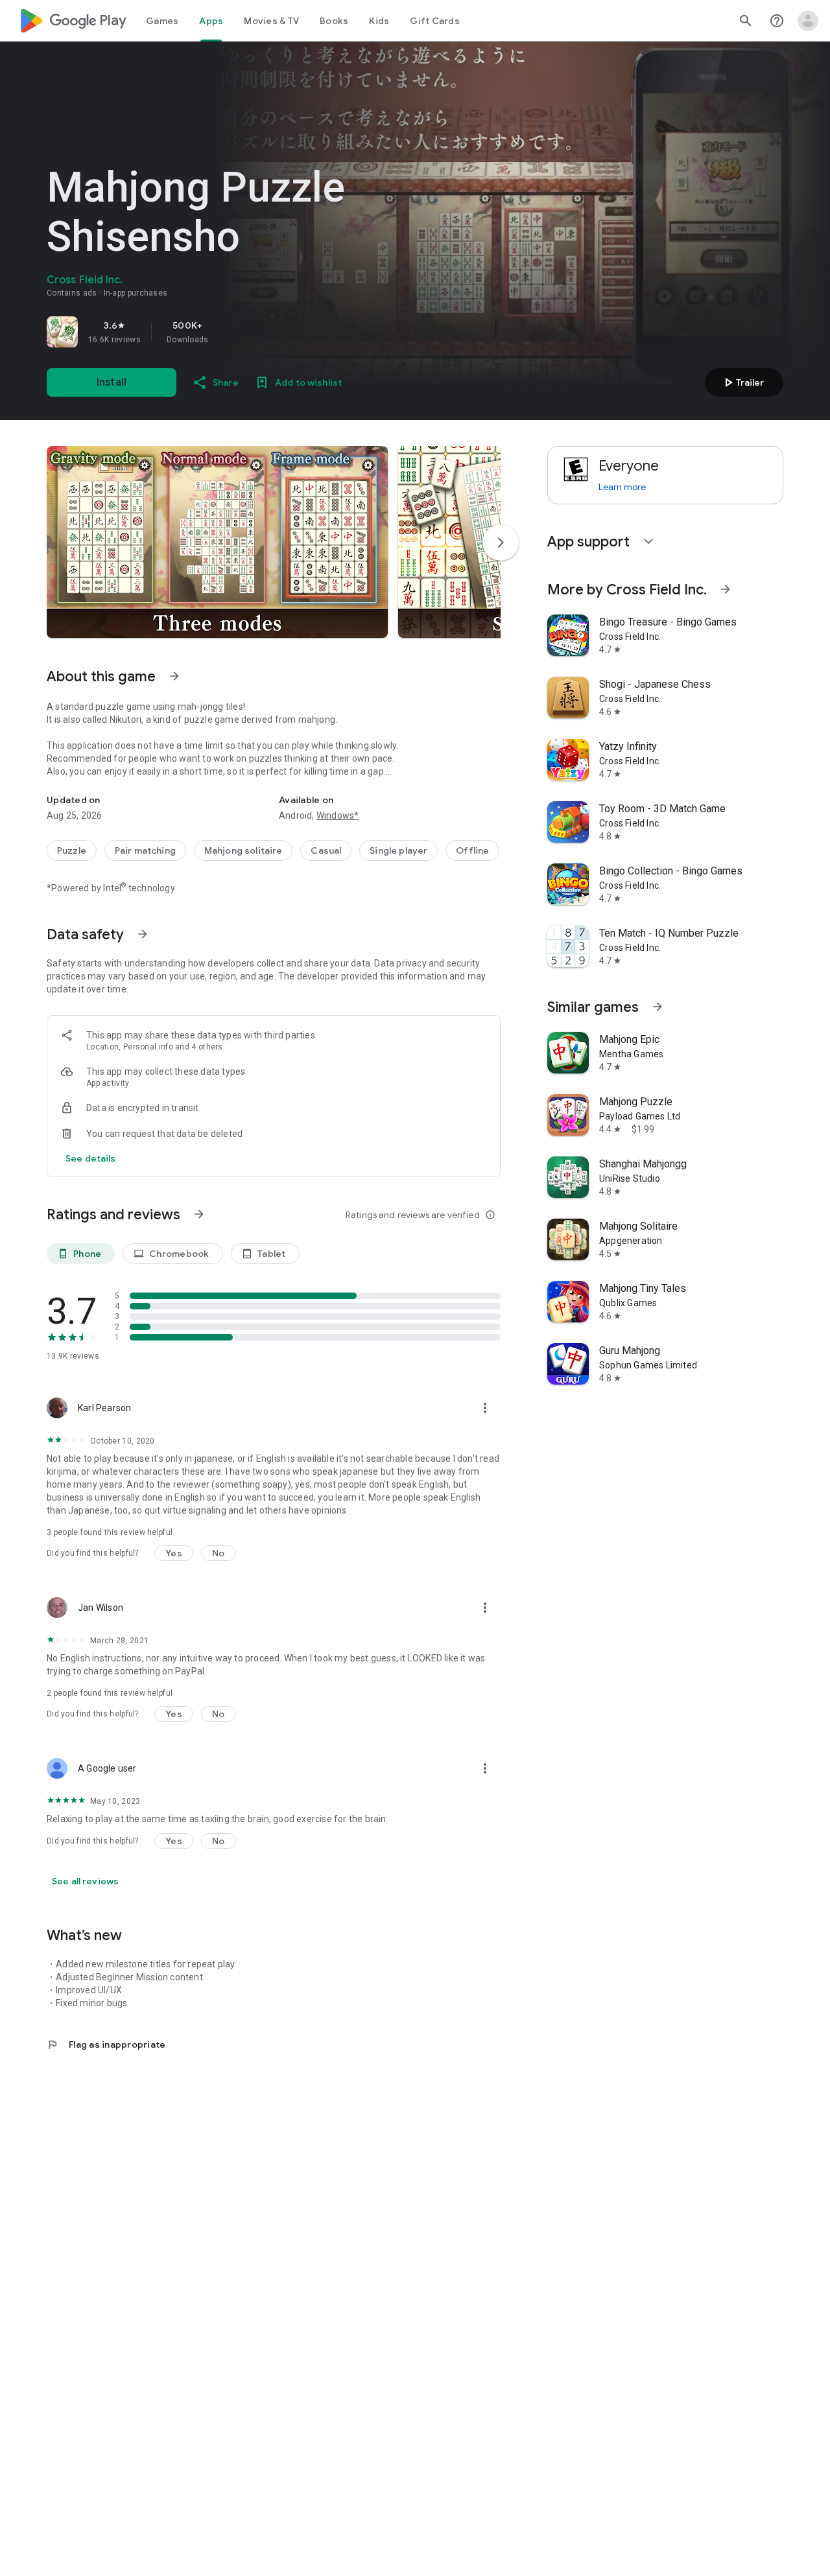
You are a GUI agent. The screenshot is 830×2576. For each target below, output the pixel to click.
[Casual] (326, 850)
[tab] (162, 21)
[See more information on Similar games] (658, 1007)
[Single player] (398, 850)
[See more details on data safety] (91, 1158)
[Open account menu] (808, 21)
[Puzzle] (72, 850)
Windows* (338, 815)
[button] (217, 542)
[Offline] (472, 850)
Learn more (622, 487)
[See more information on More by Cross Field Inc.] (726, 589)
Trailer (742, 382)
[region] (228, 332)
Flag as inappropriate (106, 2044)
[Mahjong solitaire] (243, 850)
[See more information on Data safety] (143, 934)
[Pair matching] (145, 850)
